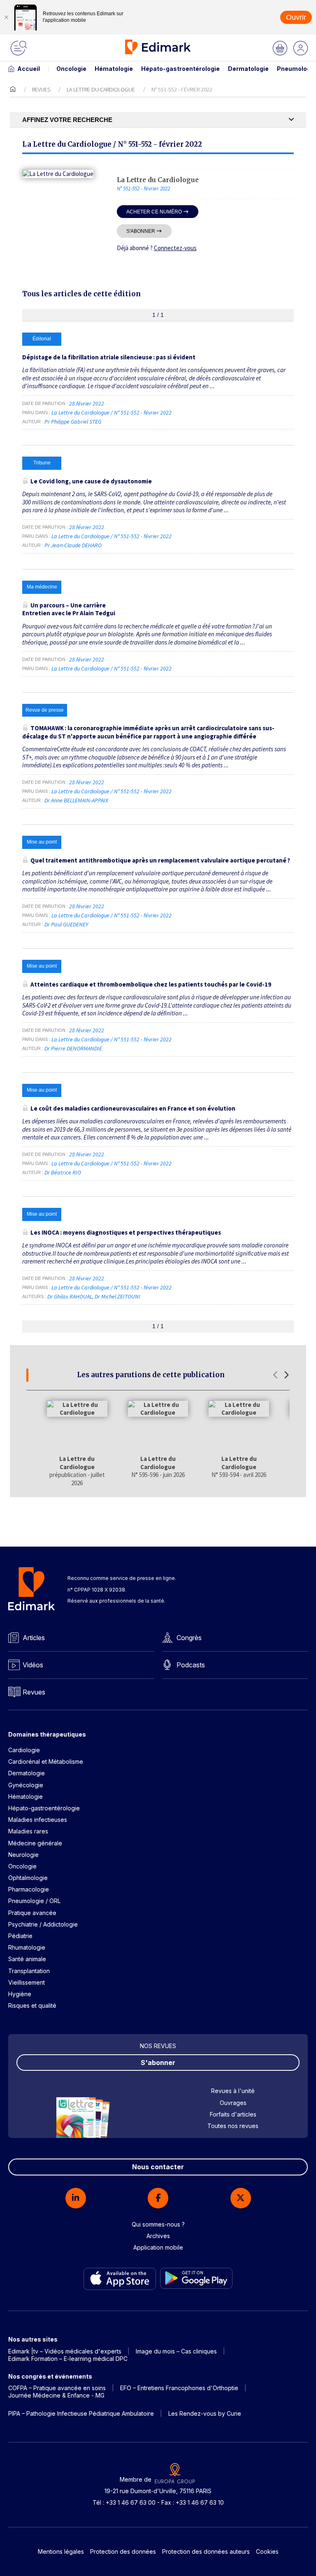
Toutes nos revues (233, 2126)
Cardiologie (24, 1750)
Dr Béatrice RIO (63, 1172)
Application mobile (158, 2247)
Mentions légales (61, 2551)
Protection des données (123, 2551)
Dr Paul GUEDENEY (66, 924)
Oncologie (71, 69)
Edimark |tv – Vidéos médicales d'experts (65, 2351)
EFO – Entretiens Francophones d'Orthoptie (179, 2388)
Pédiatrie (20, 1936)
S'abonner (141, 231)
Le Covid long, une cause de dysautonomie (91, 481)
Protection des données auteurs (206, 2551)
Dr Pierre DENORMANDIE (73, 1048)
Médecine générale (35, 1843)
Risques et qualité (32, 2005)
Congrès (189, 1638)
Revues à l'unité (233, 2091)
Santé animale (27, 1959)
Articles (34, 1638)
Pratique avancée (32, 1913)
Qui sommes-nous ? (158, 2224)
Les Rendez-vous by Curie (205, 2413)
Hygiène (20, 1994)
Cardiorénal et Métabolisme (46, 1761)
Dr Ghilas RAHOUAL (70, 1296)
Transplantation (29, 1971)
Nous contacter (158, 2167)
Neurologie (23, 1855)
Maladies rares (28, 1831)
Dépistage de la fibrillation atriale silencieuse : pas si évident (109, 357)
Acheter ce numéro (154, 212)
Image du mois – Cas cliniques (176, 2351)
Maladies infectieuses (38, 1820)
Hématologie (114, 69)
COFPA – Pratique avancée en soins (57, 2388)
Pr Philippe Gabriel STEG (73, 422)
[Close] (6, 17)
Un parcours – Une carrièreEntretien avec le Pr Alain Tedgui (69, 609)
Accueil (29, 69)
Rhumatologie (27, 1947)
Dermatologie (248, 69)
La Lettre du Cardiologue (101, 89)
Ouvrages (233, 2103)
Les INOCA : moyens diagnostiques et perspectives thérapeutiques (126, 1232)
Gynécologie (26, 1785)
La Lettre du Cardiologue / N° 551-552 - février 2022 (112, 413)
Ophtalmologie (28, 1878)
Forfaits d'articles (233, 2114)
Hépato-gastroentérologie (180, 69)
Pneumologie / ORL (34, 1901)
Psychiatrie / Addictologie (43, 1924)
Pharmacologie (29, 1889)
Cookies (267, 2551)
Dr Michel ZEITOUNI (117, 1296)
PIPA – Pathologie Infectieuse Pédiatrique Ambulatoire (81, 2413)
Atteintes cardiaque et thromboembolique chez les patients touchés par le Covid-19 (151, 984)
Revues (41, 89)
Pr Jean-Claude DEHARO (73, 545)
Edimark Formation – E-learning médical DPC (68, 2359)
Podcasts (191, 1665)
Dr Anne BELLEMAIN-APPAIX (76, 800)
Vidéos (33, 1665)
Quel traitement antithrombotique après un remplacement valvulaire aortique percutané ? (160, 860)
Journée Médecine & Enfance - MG (56, 2395)
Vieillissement (27, 1982)
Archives (158, 2236)
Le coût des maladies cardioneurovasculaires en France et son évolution (133, 1108)
